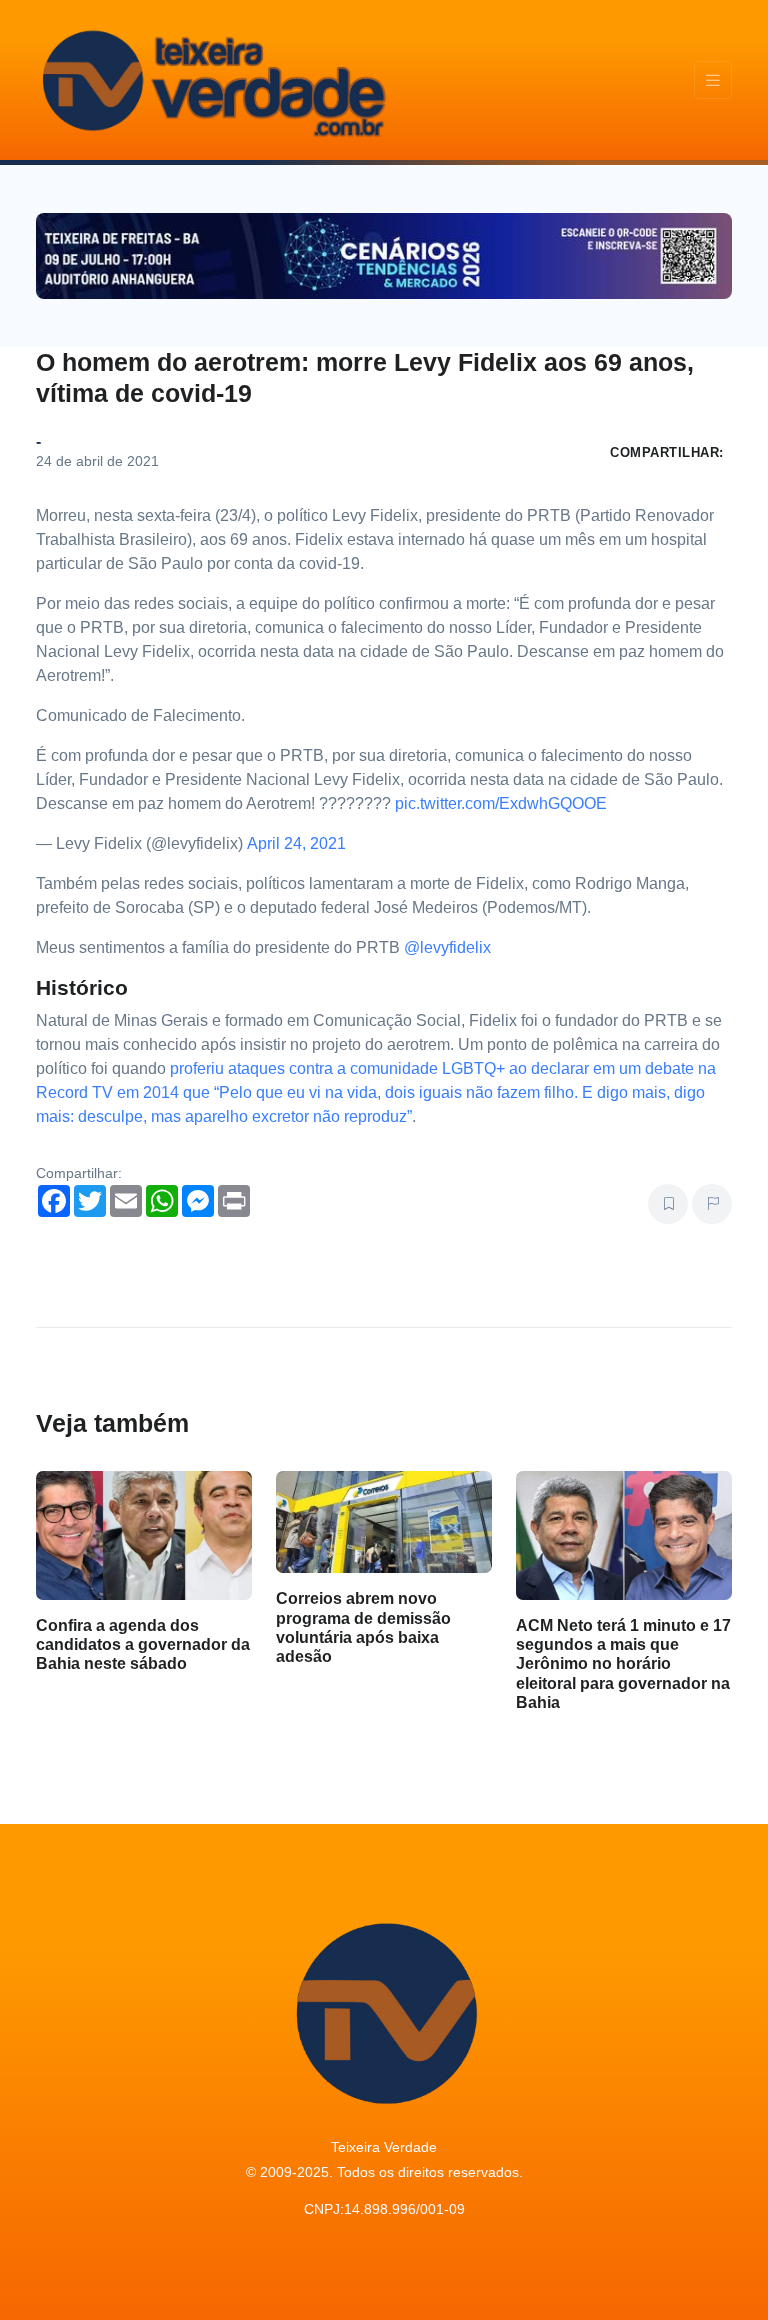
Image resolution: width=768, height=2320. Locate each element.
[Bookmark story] (668, 1204)
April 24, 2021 (296, 843)
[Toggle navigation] (713, 80)
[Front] (211, 80)
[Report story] (712, 1204)
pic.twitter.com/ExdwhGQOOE (501, 803)
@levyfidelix (447, 947)
